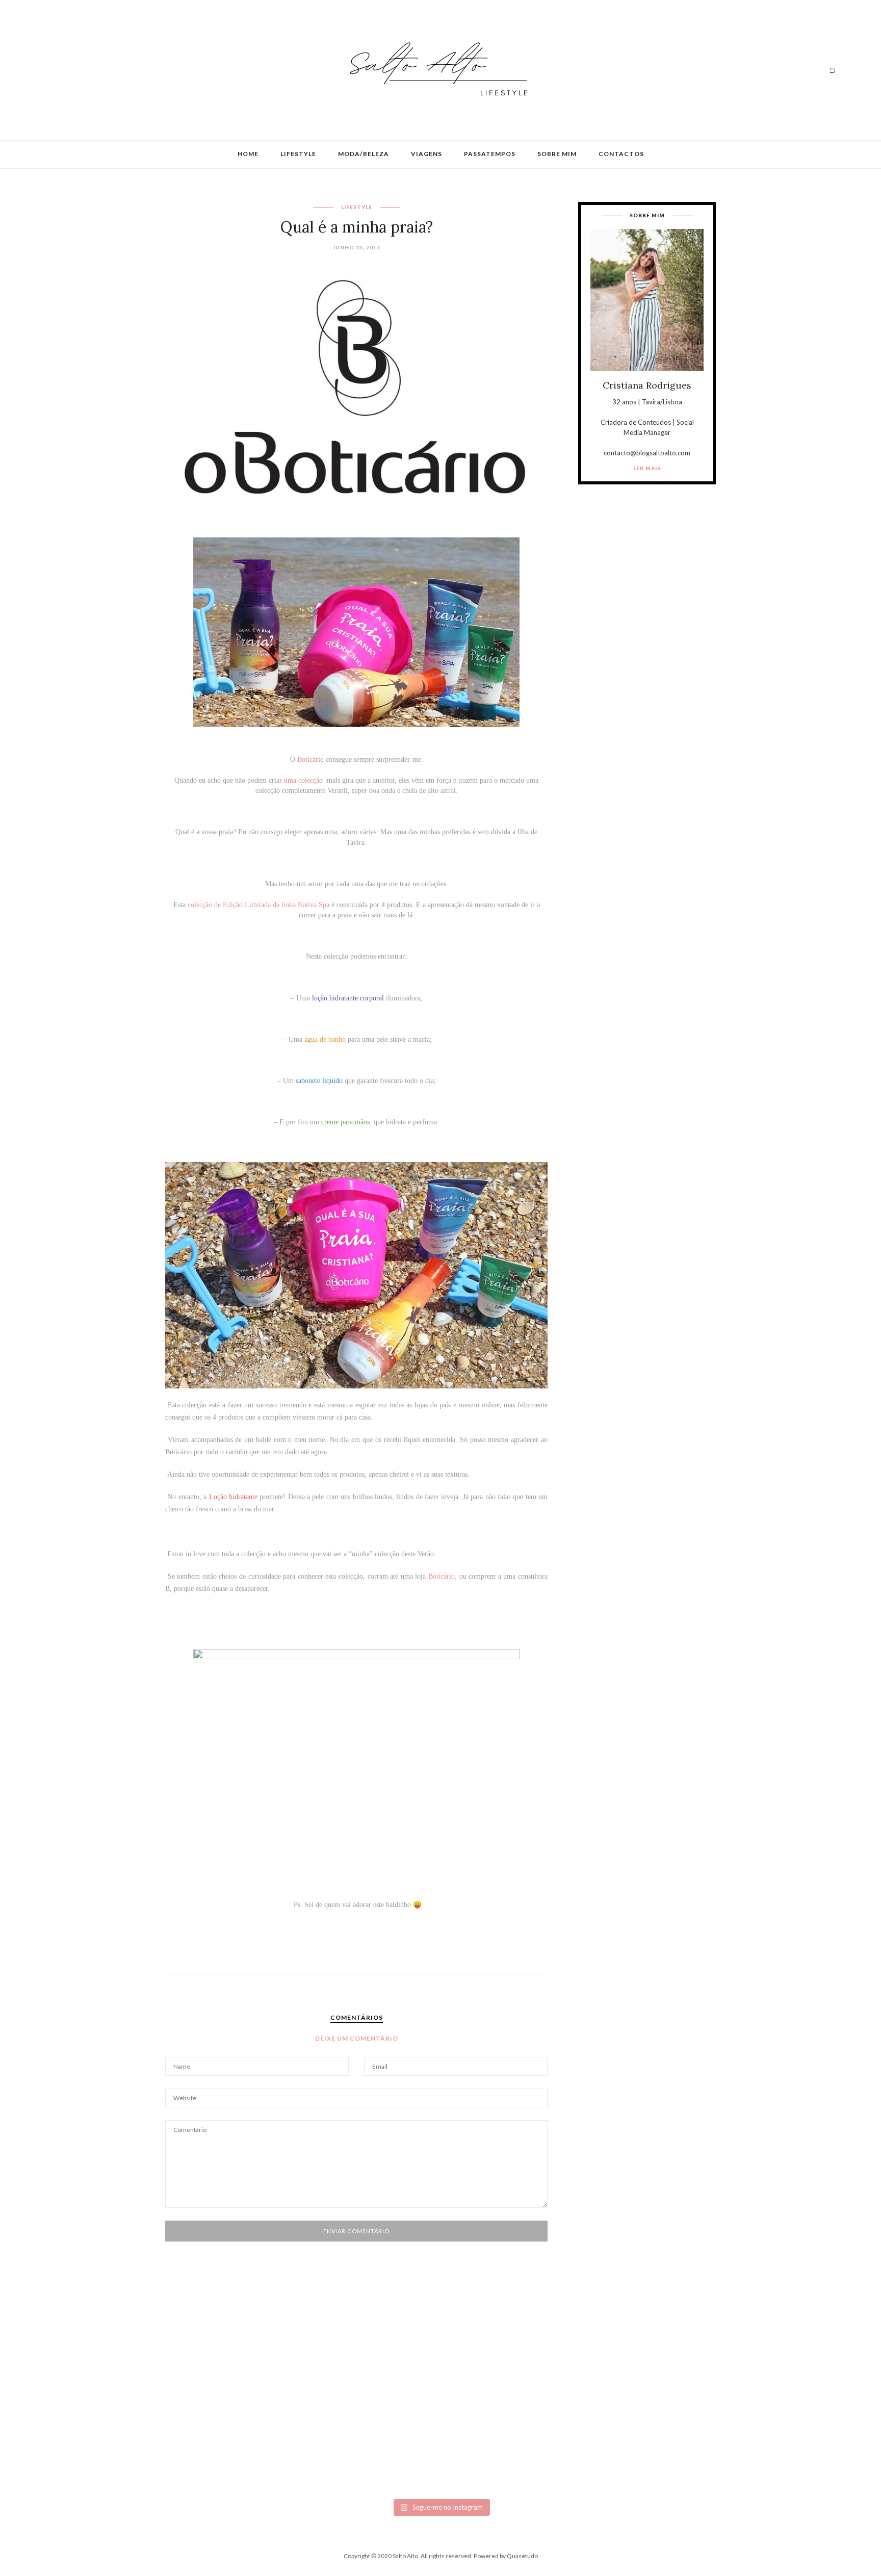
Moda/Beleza (364, 154)
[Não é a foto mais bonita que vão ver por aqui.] (376, 2405)
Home (248, 154)
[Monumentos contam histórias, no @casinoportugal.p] (505, 2380)
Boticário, (443, 1576)
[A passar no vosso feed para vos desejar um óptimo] (118, 2380)
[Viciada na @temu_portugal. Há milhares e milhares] (763, 2425)
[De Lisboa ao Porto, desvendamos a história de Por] (247, 2384)
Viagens (426, 154)
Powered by (506, 2556)
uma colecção (303, 780)
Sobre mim (557, 154)
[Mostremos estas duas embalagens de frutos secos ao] (634, 2417)
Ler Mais (647, 468)
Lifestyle (298, 154)
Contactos (621, 154)
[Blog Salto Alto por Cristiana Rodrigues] (435, 69)
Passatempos (490, 154)
